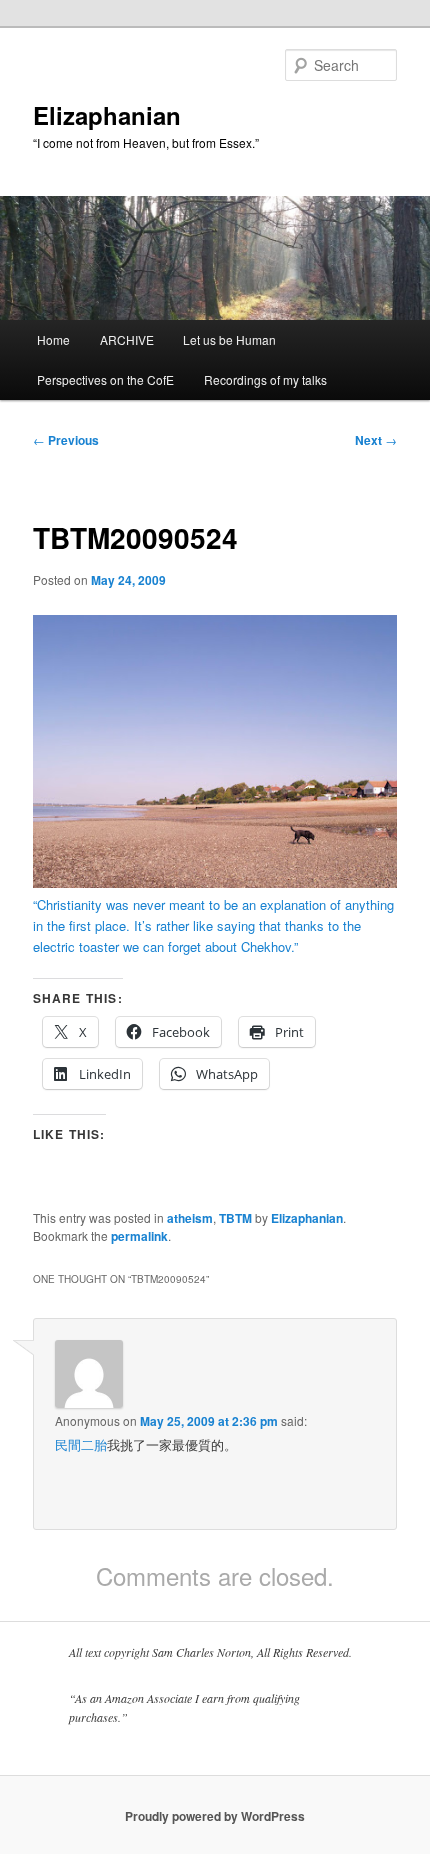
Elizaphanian (107, 115)
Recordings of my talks (265, 379)
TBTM (235, 1218)
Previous (66, 440)
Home (53, 339)
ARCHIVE (127, 339)
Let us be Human (229, 339)
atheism (190, 1218)
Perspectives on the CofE (105, 379)
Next (376, 440)
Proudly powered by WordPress (215, 1816)
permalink (139, 1236)
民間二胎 (81, 1444)
